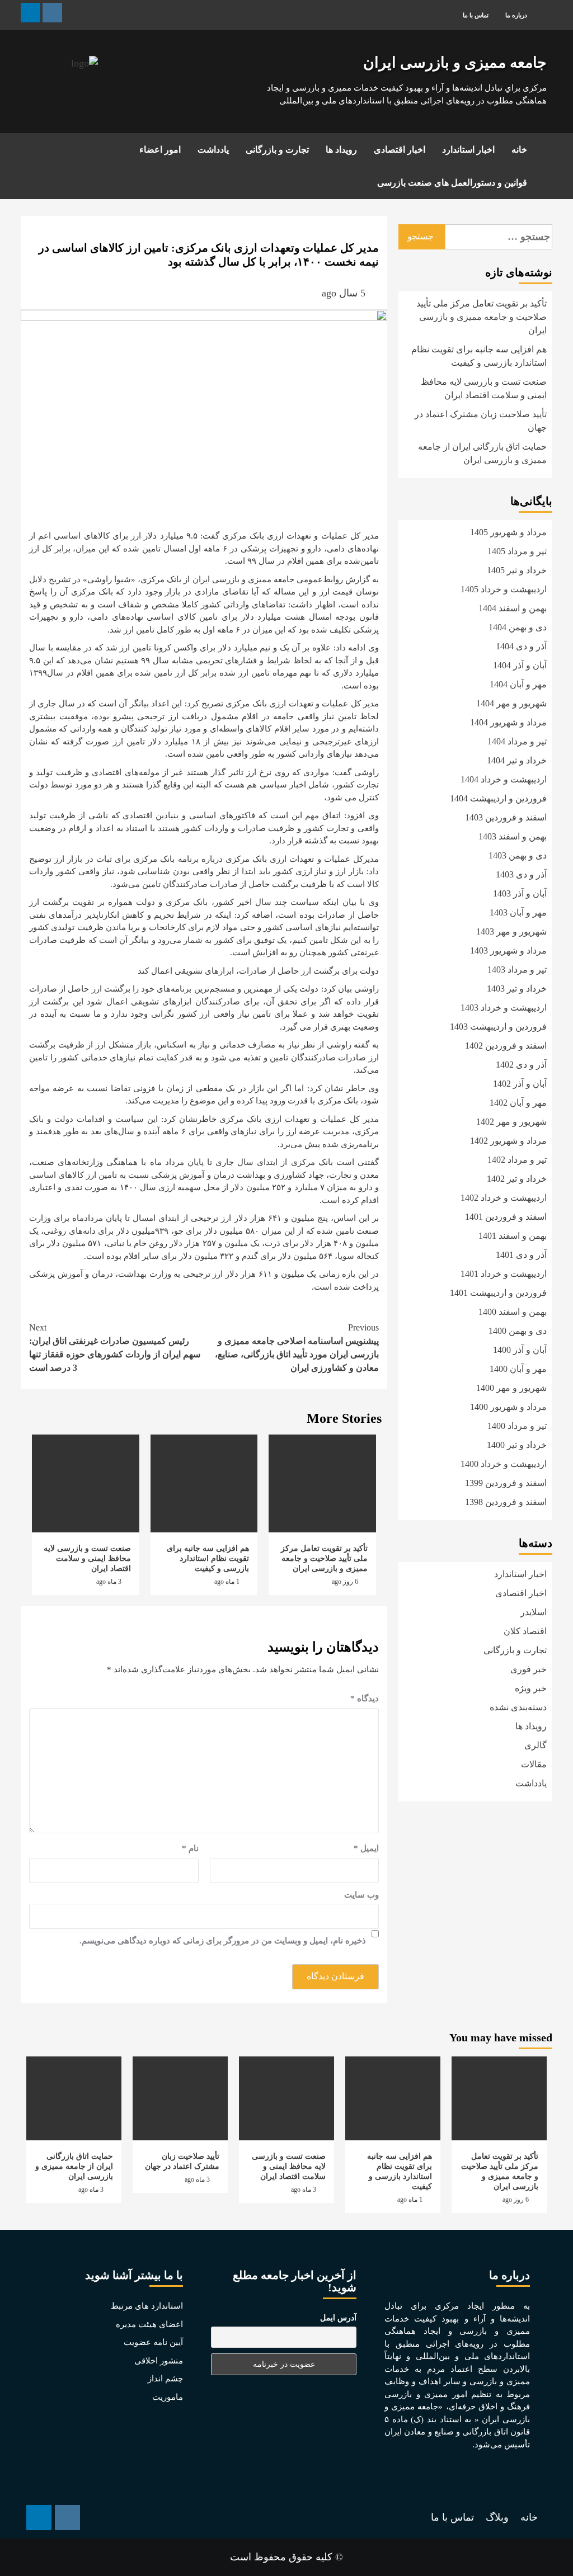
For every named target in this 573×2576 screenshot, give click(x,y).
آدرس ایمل (338, 2318)
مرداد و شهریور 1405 (508, 532)
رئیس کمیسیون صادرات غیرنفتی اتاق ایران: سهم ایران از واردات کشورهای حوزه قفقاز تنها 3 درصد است (115, 1348)
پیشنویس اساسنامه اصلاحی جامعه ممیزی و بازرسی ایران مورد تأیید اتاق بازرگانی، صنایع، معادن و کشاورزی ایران (297, 1348)
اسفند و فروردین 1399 (506, 1483)
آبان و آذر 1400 (520, 1350)
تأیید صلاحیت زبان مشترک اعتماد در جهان (481, 421)
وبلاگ (497, 2517)
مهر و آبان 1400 (518, 1369)
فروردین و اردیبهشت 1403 (498, 1027)
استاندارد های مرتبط (147, 2306)
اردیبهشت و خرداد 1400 (504, 1464)
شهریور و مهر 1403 (511, 931)
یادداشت (213, 150)
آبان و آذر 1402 (520, 1084)
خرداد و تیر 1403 (517, 989)
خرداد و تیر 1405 (517, 570)
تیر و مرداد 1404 (517, 741)
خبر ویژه (531, 1688)
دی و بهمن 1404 (518, 627)
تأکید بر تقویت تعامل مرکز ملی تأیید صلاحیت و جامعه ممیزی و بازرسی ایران (324, 1558)
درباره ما (516, 15)
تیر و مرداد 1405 (517, 551)
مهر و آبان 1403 (518, 912)
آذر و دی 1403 (521, 874)
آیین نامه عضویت (153, 2342)
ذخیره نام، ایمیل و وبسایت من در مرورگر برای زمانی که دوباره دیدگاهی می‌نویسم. (223, 1941)
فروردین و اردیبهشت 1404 (498, 798)
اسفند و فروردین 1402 (506, 1046)
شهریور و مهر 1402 (511, 1122)
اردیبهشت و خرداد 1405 (504, 589)
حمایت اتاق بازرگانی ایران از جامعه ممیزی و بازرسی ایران (482, 453)
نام (190, 1848)
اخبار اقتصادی (400, 150)
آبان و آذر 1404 (520, 665)
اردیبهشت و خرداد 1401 (504, 1274)
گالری (536, 1745)
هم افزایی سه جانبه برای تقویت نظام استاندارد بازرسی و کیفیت (208, 1558)
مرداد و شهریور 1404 (508, 722)
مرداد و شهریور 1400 (508, 1407)
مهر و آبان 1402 (518, 1103)
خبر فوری (529, 1669)
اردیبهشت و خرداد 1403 (504, 1008)
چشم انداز (165, 2379)
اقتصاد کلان (525, 1631)
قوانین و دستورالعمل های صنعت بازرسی (452, 183)
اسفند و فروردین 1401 (506, 1217)
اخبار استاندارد (468, 150)
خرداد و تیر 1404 (517, 760)
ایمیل (366, 1848)
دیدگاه (365, 1699)
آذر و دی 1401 (521, 1255)
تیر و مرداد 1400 (517, 1426)
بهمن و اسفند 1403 (513, 836)
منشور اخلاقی (159, 2361)
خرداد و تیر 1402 (517, 1179)
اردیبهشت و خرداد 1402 (504, 1198)
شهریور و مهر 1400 (511, 1388)
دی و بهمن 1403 (518, 855)
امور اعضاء (160, 150)
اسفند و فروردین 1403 (506, 817)
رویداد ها (341, 150)
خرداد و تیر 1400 (517, 1445)
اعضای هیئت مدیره (149, 2324)
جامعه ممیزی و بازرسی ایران (455, 63)
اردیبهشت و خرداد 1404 (504, 779)
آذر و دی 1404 (521, 646)
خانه (519, 150)
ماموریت (168, 2397)
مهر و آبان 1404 (518, 684)
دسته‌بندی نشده (518, 1707)
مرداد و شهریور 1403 (508, 950)
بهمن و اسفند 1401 (513, 1236)
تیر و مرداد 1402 (517, 1160)
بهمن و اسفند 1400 (513, 1312)
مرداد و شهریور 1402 (508, 1141)
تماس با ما (476, 15)
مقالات (534, 1764)
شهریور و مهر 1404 (511, 703)
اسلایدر (534, 1612)
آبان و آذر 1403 (520, 893)
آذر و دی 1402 (521, 1065)
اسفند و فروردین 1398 (506, 1502)
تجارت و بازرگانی (277, 150)
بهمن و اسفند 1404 (513, 608)
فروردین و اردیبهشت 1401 (498, 1293)
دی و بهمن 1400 (518, 1331)
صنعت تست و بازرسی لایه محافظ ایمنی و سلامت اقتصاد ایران (87, 1558)
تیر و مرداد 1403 (517, 969)
